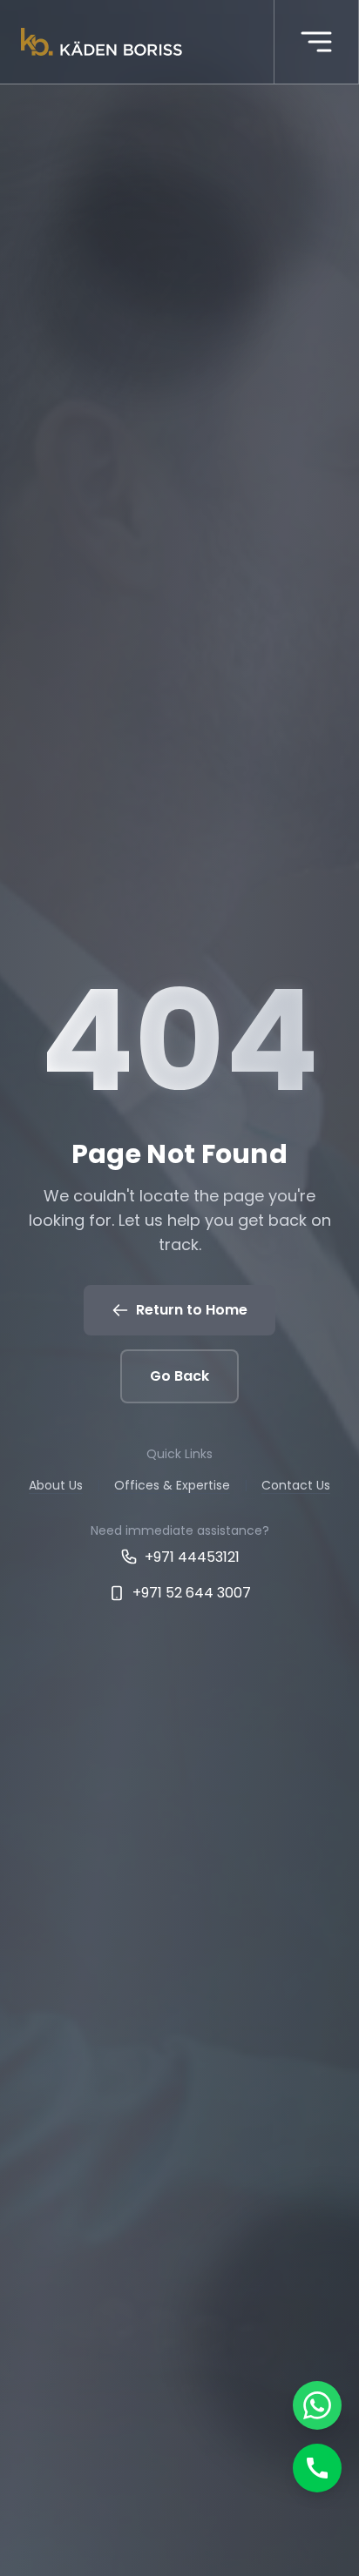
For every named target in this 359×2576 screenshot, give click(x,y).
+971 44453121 (192, 1557)
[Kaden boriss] (102, 42)
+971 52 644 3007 (192, 1593)
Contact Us (296, 1485)
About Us (56, 1485)
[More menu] (316, 42)
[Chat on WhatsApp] (317, 2405)
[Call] (317, 2468)
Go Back (179, 1376)
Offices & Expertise (172, 1485)
